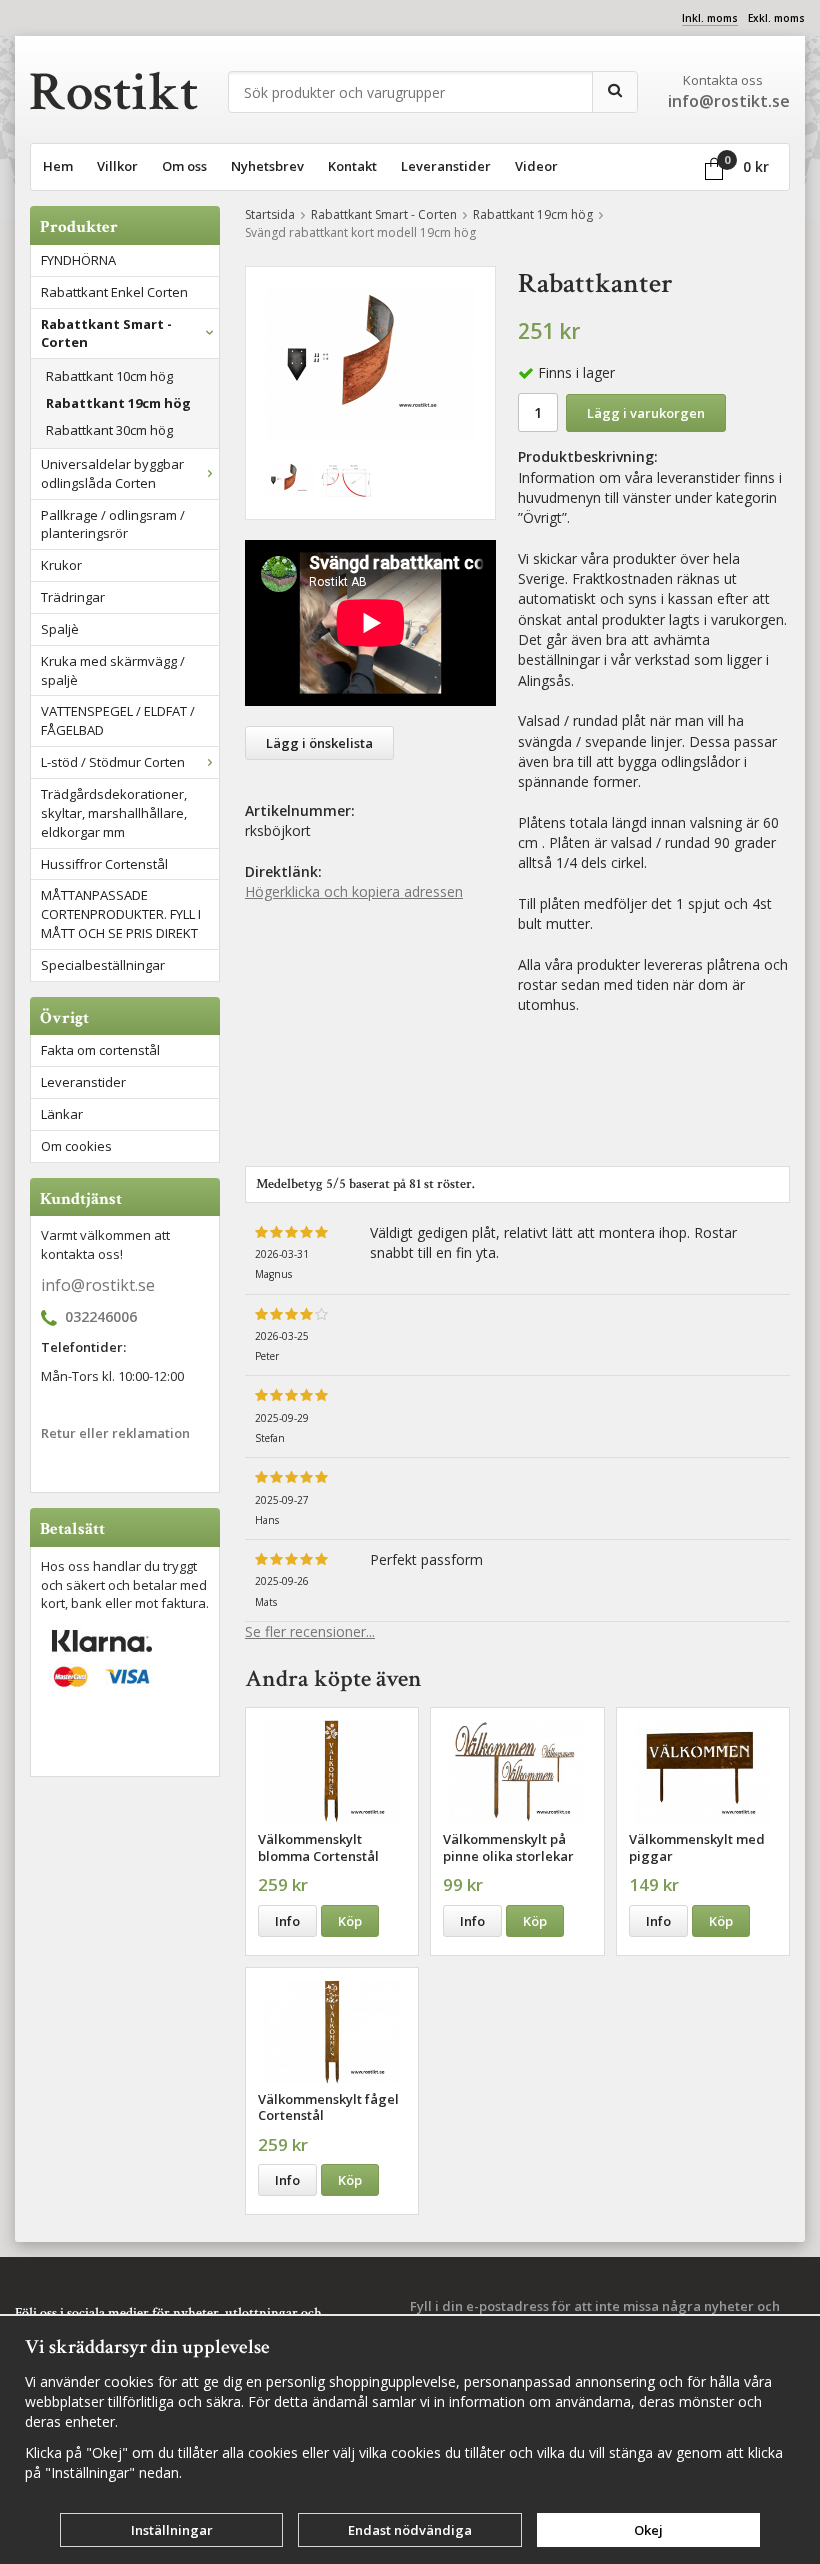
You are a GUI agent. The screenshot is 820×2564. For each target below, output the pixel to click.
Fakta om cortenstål (100, 1050)
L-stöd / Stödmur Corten (113, 762)
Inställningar (172, 2530)
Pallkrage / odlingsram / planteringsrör (113, 524)
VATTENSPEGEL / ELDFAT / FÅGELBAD (118, 720)
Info (287, 1921)
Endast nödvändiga (410, 2530)
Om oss (184, 166)
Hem (58, 166)
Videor (536, 166)
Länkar (62, 1114)
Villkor (117, 166)
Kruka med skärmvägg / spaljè (113, 670)
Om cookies (76, 1146)
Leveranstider (446, 166)
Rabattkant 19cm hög (118, 403)
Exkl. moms (776, 18)
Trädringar (73, 597)
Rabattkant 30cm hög (109, 430)
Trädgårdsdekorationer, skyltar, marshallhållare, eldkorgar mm (114, 813)
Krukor (61, 565)
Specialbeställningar (103, 965)
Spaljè (60, 629)
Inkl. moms (710, 18)
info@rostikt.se (98, 1285)
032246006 (101, 1317)
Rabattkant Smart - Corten (106, 333)
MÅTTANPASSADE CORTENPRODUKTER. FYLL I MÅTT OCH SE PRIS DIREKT (121, 914)
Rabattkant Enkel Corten (114, 292)
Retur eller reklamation (115, 1433)
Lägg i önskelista (319, 743)
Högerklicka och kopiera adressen (354, 891)
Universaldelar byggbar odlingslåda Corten (112, 473)
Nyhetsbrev (267, 166)
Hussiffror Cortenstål (104, 864)
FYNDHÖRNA (78, 260)
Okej (648, 2530)
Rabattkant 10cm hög (109, 376)
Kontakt (352, 166)
